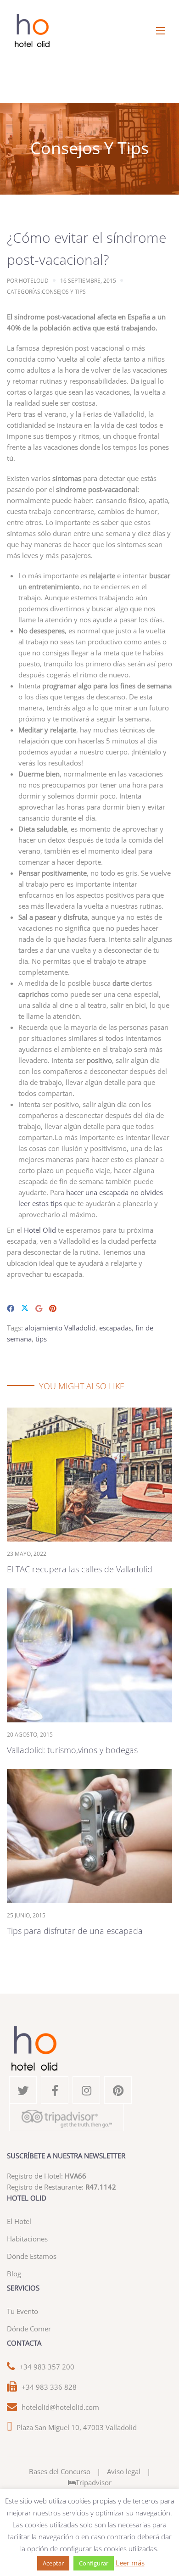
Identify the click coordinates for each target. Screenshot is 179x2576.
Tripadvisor (94, 2482)
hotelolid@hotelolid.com (60, 2407)
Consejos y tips (64, 292)
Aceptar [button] (53, 2563)
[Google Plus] (39, 1308)
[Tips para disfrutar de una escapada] (89, 1835)
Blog (14, 2274)
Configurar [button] (94, 2563)
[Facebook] (11, 1308)
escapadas (115, 1328)
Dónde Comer (29, 2329)
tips (41, 1339)
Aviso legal (124, 2471)
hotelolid (34, 281)
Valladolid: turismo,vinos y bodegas (72, 1750)
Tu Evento (22, 2311)
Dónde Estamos (32, 2256)
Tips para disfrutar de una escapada (75, 1931)
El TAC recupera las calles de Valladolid (80, 1569)
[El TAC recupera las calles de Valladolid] (89, 1474)
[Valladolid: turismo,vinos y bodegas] (89, 1654)
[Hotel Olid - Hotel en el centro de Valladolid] (89, 31)
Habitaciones (27, 2239)
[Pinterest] (53, 1308)
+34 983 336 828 (49, 2387)
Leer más (130, 2563)
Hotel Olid (40, 1230)
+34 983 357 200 (47, 2367)
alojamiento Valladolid (60, 1328)
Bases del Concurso (60, 2471)
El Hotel (19, 2221)
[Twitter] (25, 1308)
